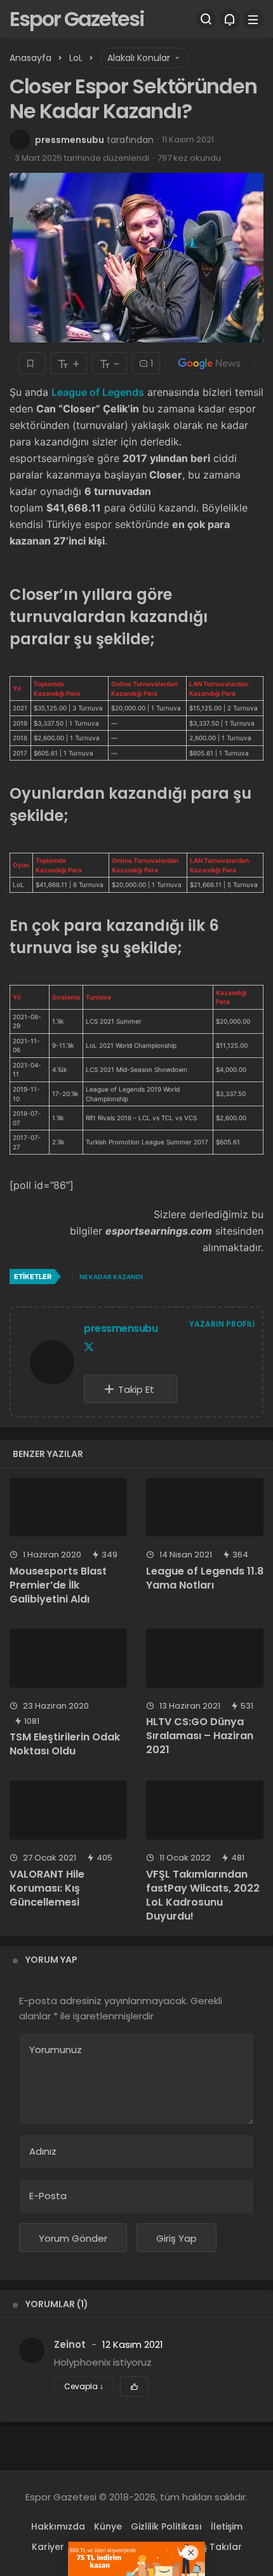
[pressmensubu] (52, 1365)
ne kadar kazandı (111, 1277)
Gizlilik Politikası (166, 2526)
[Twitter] (89, 1347)
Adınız (43, 2151)
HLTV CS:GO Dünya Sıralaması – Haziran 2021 (200, 1736)
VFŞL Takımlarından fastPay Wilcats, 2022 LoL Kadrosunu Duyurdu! (203, 1895)
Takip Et (136, 1389)
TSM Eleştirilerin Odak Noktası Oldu (65, 1744)
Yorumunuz (56, 2050)
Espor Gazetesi (77, 19)
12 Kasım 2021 (133, 2344)
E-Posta (48, 2196)
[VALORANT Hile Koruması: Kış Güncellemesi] (68, 1810)
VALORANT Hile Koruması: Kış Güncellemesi (47, 1888)
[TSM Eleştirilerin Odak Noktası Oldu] (68, 1658)
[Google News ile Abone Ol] (210, 363)
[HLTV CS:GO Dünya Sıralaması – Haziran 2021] (205, 1658)
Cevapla (84, 2386)
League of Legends (98, 392)
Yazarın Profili (222, 1324)
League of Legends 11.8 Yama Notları (205, 1578)
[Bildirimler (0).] (230, 19)
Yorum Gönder (73, 2238)
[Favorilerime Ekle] (32, 363)
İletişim (227, 2526)
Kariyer (48, 2547)
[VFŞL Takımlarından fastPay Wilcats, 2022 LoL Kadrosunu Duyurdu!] (205, 1810)
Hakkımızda (58, 2526)
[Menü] (253, 19)
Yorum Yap (51, 1960)
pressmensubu (70, 140)
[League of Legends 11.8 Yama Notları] (205, 1508)
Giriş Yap (176, 2238)
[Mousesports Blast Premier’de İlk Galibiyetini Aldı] (68, 1508)
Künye (108, 2526)
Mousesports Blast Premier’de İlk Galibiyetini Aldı (58, 1585)
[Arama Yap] (206, 19)
